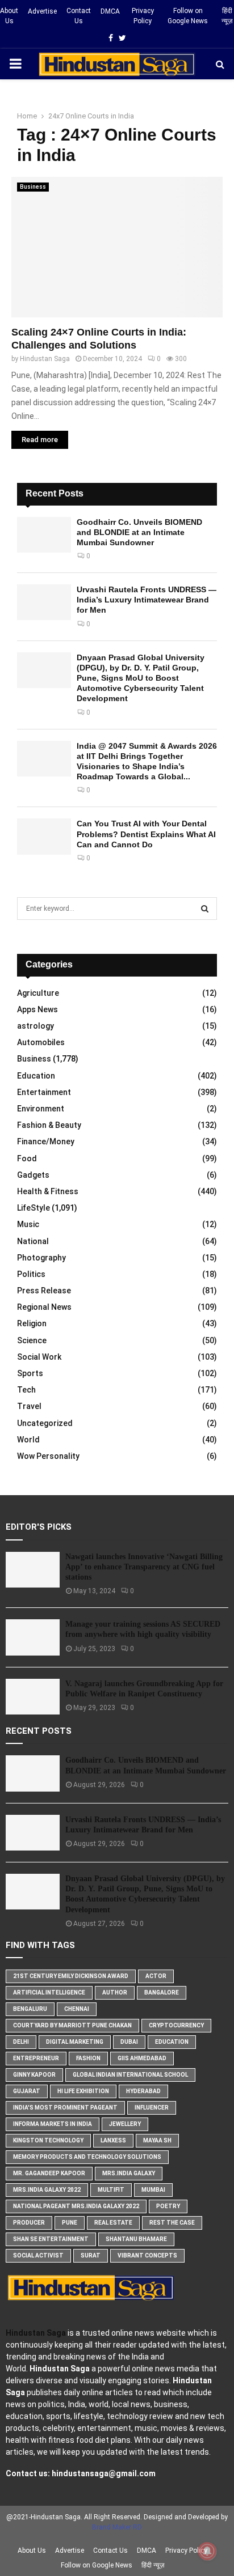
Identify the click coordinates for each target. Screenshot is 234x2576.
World (28, 1440)
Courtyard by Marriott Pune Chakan (72, 2025)
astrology (35, 1026)
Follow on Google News (188, 16)
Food (27, 1158)
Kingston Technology (48, 2140)
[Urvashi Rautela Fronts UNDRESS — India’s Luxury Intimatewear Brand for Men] (44, 602)
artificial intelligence (49, 1993)
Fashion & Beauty (49, 1125)
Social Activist (38, 2255)
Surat (91, 2255)
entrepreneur (36, 2058)
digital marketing (75, 2042)
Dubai (129, 2042)
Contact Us (79, 16)
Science (32, 1340)
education (172, 2042)
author (115, 1993)
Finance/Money (46, 1141)
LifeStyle (34, 1208)
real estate (113, 2223)
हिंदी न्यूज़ (227, 16)
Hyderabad (143, 2091)
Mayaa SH (157, 2140)
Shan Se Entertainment (51, 2239)
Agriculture (38, 993)
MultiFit (111, 2190)
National (33, 1241)
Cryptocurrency (176, 2025)
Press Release (44, 1291)
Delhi (21, 2042)
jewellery (125, 2124)
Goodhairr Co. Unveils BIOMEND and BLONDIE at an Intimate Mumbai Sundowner (139, 532)
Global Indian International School (130, 2075)
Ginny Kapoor (34, 2075)
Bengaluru (30, 2009)
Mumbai (153, 2190)
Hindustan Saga (45, 359)
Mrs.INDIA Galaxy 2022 (47, 2190)
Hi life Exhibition (83, 2091)
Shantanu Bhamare (136, 2239)
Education (36, 1076)
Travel (29, 1406)
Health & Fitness (48, 1191)
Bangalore (162, 1993)
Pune (70, 2223)
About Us (9, 16)
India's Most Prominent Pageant (65, 2108)
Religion (32, 1323)
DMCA (110, 11)
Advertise (42, 11)
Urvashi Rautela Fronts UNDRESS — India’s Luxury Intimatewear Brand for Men (147, 600)
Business (33, 187)
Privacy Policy (143, 16)
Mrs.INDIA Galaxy (129, 2173)
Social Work (39, 1357)
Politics (31, 1274)
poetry (168, 2206)
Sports (30, 1373)
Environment (41, 1109)
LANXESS (113, 2140)
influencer (152, 2108)
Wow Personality (48, 1456)
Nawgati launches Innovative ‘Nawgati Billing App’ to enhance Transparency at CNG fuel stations (144, 1567)
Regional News (44, 1307)
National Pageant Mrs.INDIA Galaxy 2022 (76, 2206)
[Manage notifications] (207, 2551)
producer (29, 2223)
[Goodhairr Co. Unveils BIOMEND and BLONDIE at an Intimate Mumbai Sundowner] (44, 535)
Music (28, 1224)
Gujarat (27, 2091)
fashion (88, 2058)
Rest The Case (172, 2223)
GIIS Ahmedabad (142, 2058)
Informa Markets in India (53, 2124)
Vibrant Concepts (147, 2255)
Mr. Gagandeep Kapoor (49, 2173)
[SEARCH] (205, 909)
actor (156, 1976)
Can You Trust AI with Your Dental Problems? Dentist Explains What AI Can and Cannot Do (146, 834)
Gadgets (33, 1175)
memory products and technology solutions (87, 2157)
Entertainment (44, 1092)
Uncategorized (45, 1423)
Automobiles (41, 1042)
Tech (26, 1390)
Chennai (77, 2009)
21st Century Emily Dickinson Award (71, 1976)
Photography (41, 1258)
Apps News (37, 1009)
